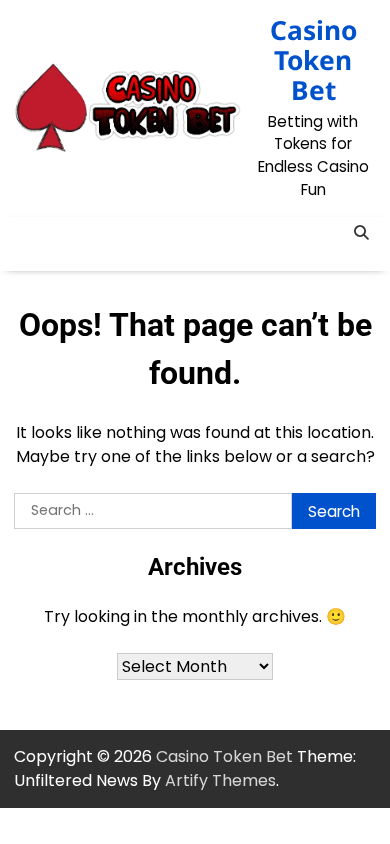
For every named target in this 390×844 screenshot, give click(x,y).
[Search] (361, 232)
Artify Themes (220, 780)
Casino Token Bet (313, 60)
